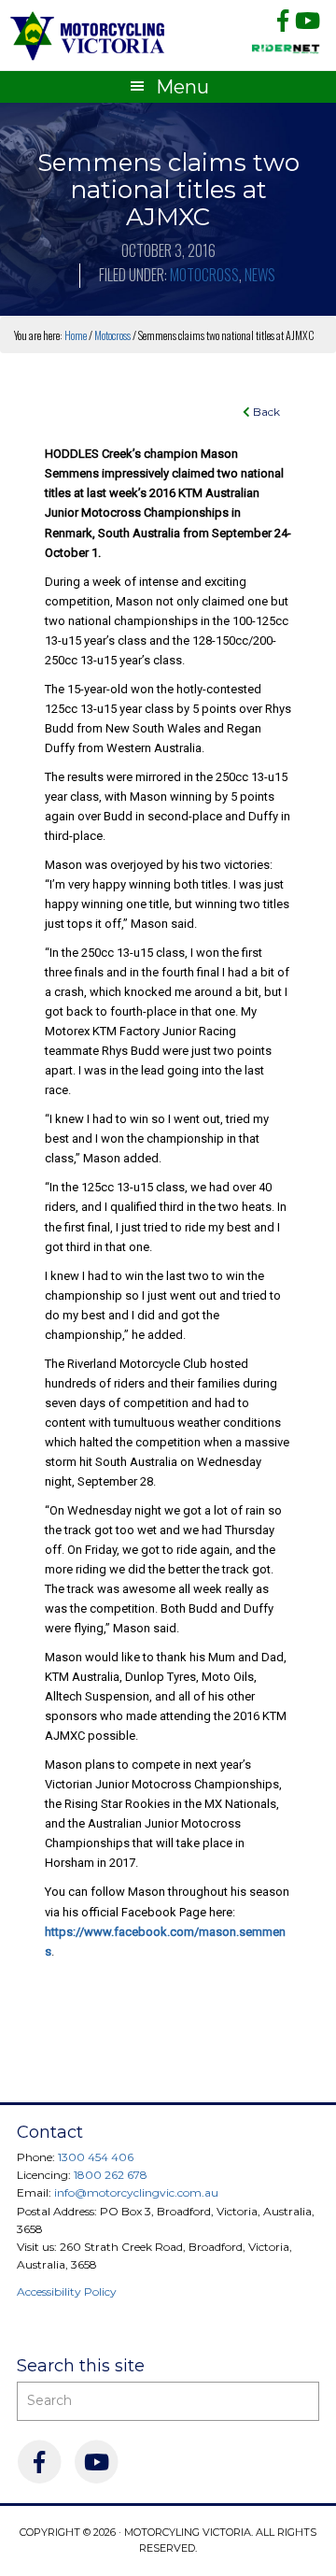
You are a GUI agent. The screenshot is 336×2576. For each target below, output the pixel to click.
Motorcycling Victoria (88, 35)
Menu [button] (182, 87)
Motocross (204, 275)
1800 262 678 (111, 2175)
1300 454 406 (96, 2157)
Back (265, 412)
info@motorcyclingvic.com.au (136, 2192)
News (260, 275)
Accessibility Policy (67, 2291)
